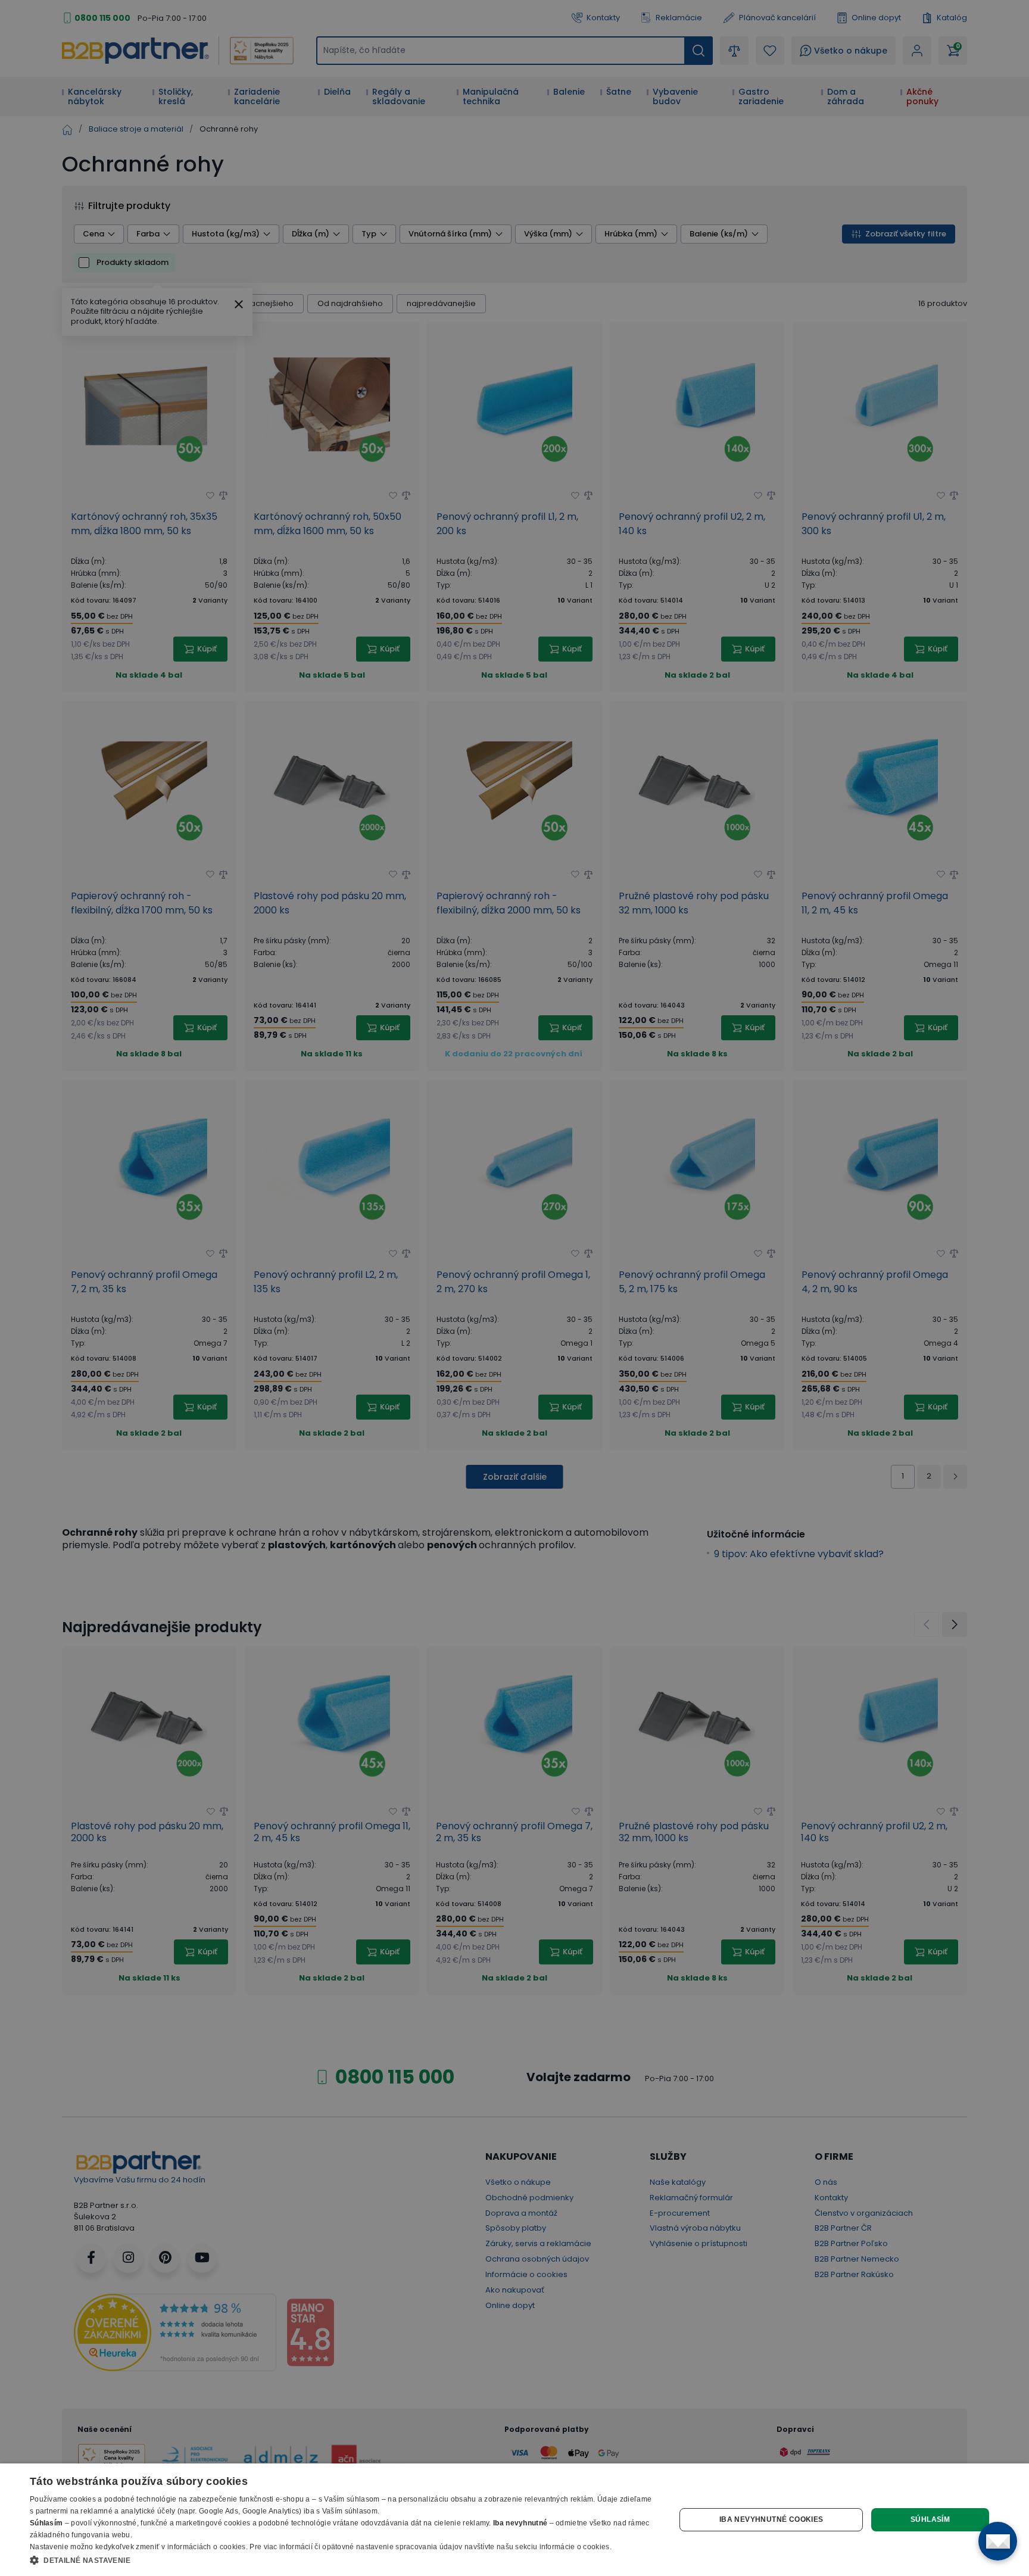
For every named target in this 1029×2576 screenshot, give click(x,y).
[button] (343, 2560)
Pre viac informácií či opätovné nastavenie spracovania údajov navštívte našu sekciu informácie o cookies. (431, 2547)
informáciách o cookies (207, 2547)
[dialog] (514, 2520)
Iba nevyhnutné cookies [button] (771, 2519)
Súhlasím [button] (930, 2519)
